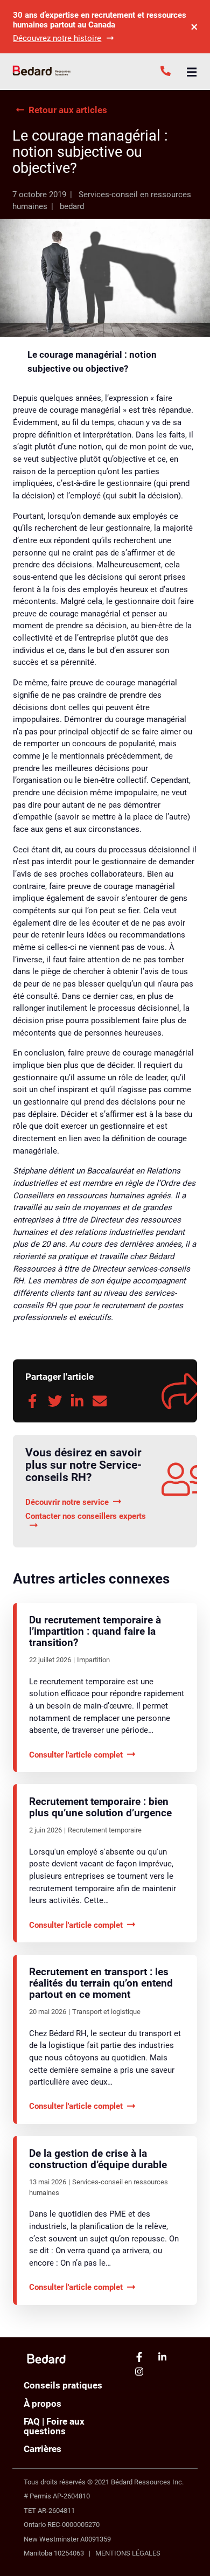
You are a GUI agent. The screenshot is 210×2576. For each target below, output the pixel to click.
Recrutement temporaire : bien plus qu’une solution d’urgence (100, 1807)
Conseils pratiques (63, 2385)
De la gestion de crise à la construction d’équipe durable (98, 2159)
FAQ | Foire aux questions (54, 2426)
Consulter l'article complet (76, 1755)
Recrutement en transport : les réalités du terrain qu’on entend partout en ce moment (101, 1983)
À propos (43, 2404)
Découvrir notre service (67, 1502)
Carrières (43, 2449)
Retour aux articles (68, 110)
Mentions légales (128, 2553)
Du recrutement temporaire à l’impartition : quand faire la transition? (95, 1631)
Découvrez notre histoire (57, 38)
